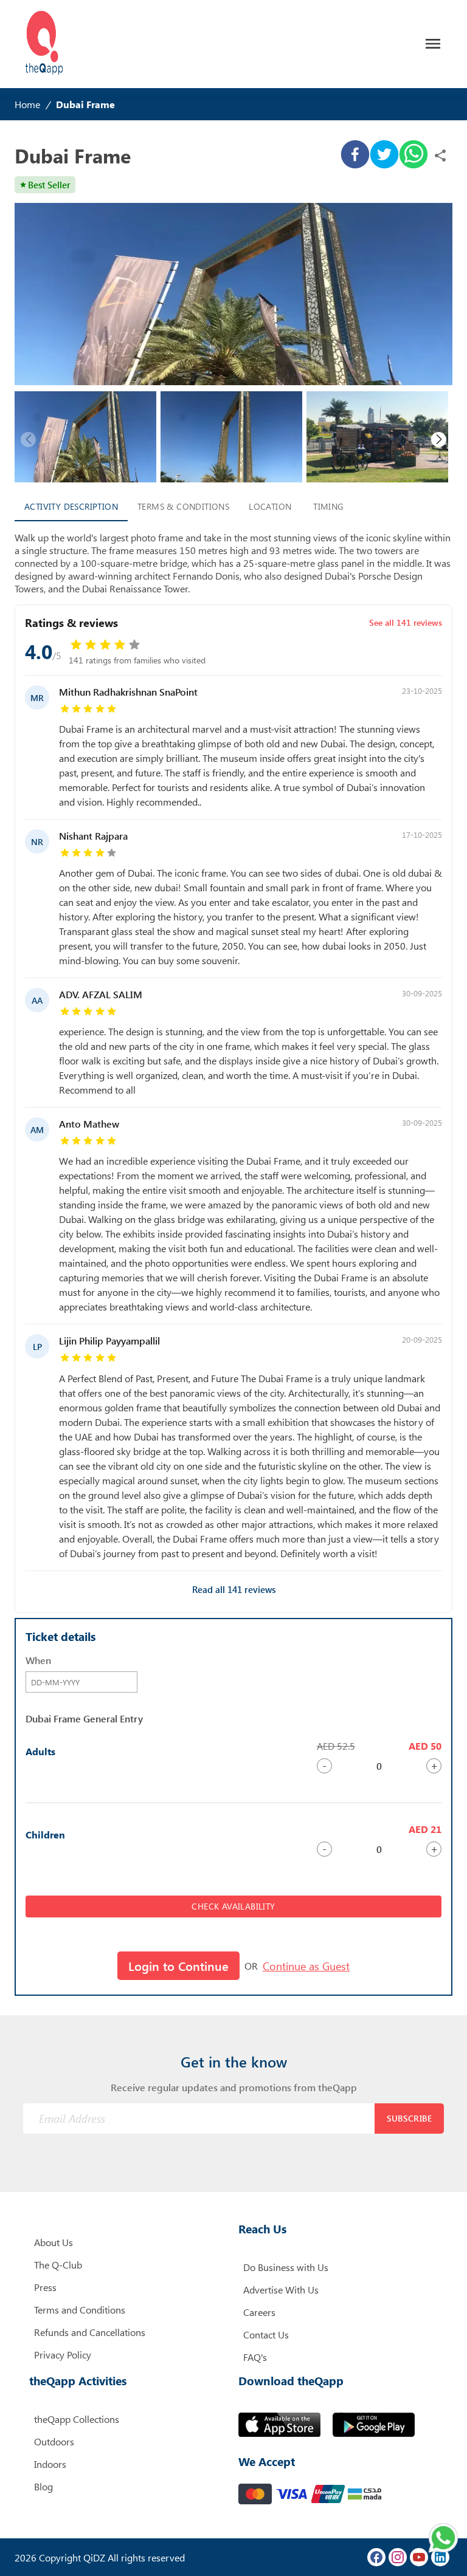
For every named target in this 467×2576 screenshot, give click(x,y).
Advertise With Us (281, 2290)
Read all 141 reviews (234, 1589)
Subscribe (410, 2118)
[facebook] (355, 156)
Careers (259, 2312)
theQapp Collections (77, 2419)
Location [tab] (270, 506)
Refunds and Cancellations (90, 2332)
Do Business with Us (286, 2267)
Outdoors (54, 2441)
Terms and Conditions (80, 2310)
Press (45, 2287)
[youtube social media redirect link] (419, 2557)
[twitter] (384, 156)
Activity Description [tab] (71, 506)
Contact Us (266, 2334)
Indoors (50, 2464)
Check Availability (233, 1906)
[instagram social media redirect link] (398, 2557)
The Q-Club (58, 2265)
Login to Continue (178, 1966)
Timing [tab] (328, 506)
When (38, 1660)
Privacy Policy (63, 2355)
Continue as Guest (306, 1966)
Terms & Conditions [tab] (183, 506)
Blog (43, 2486)
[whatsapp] (413, 156)
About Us (54, 2242)
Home (27, 104)
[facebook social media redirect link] (376, 2557)
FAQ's (255, 2357)
